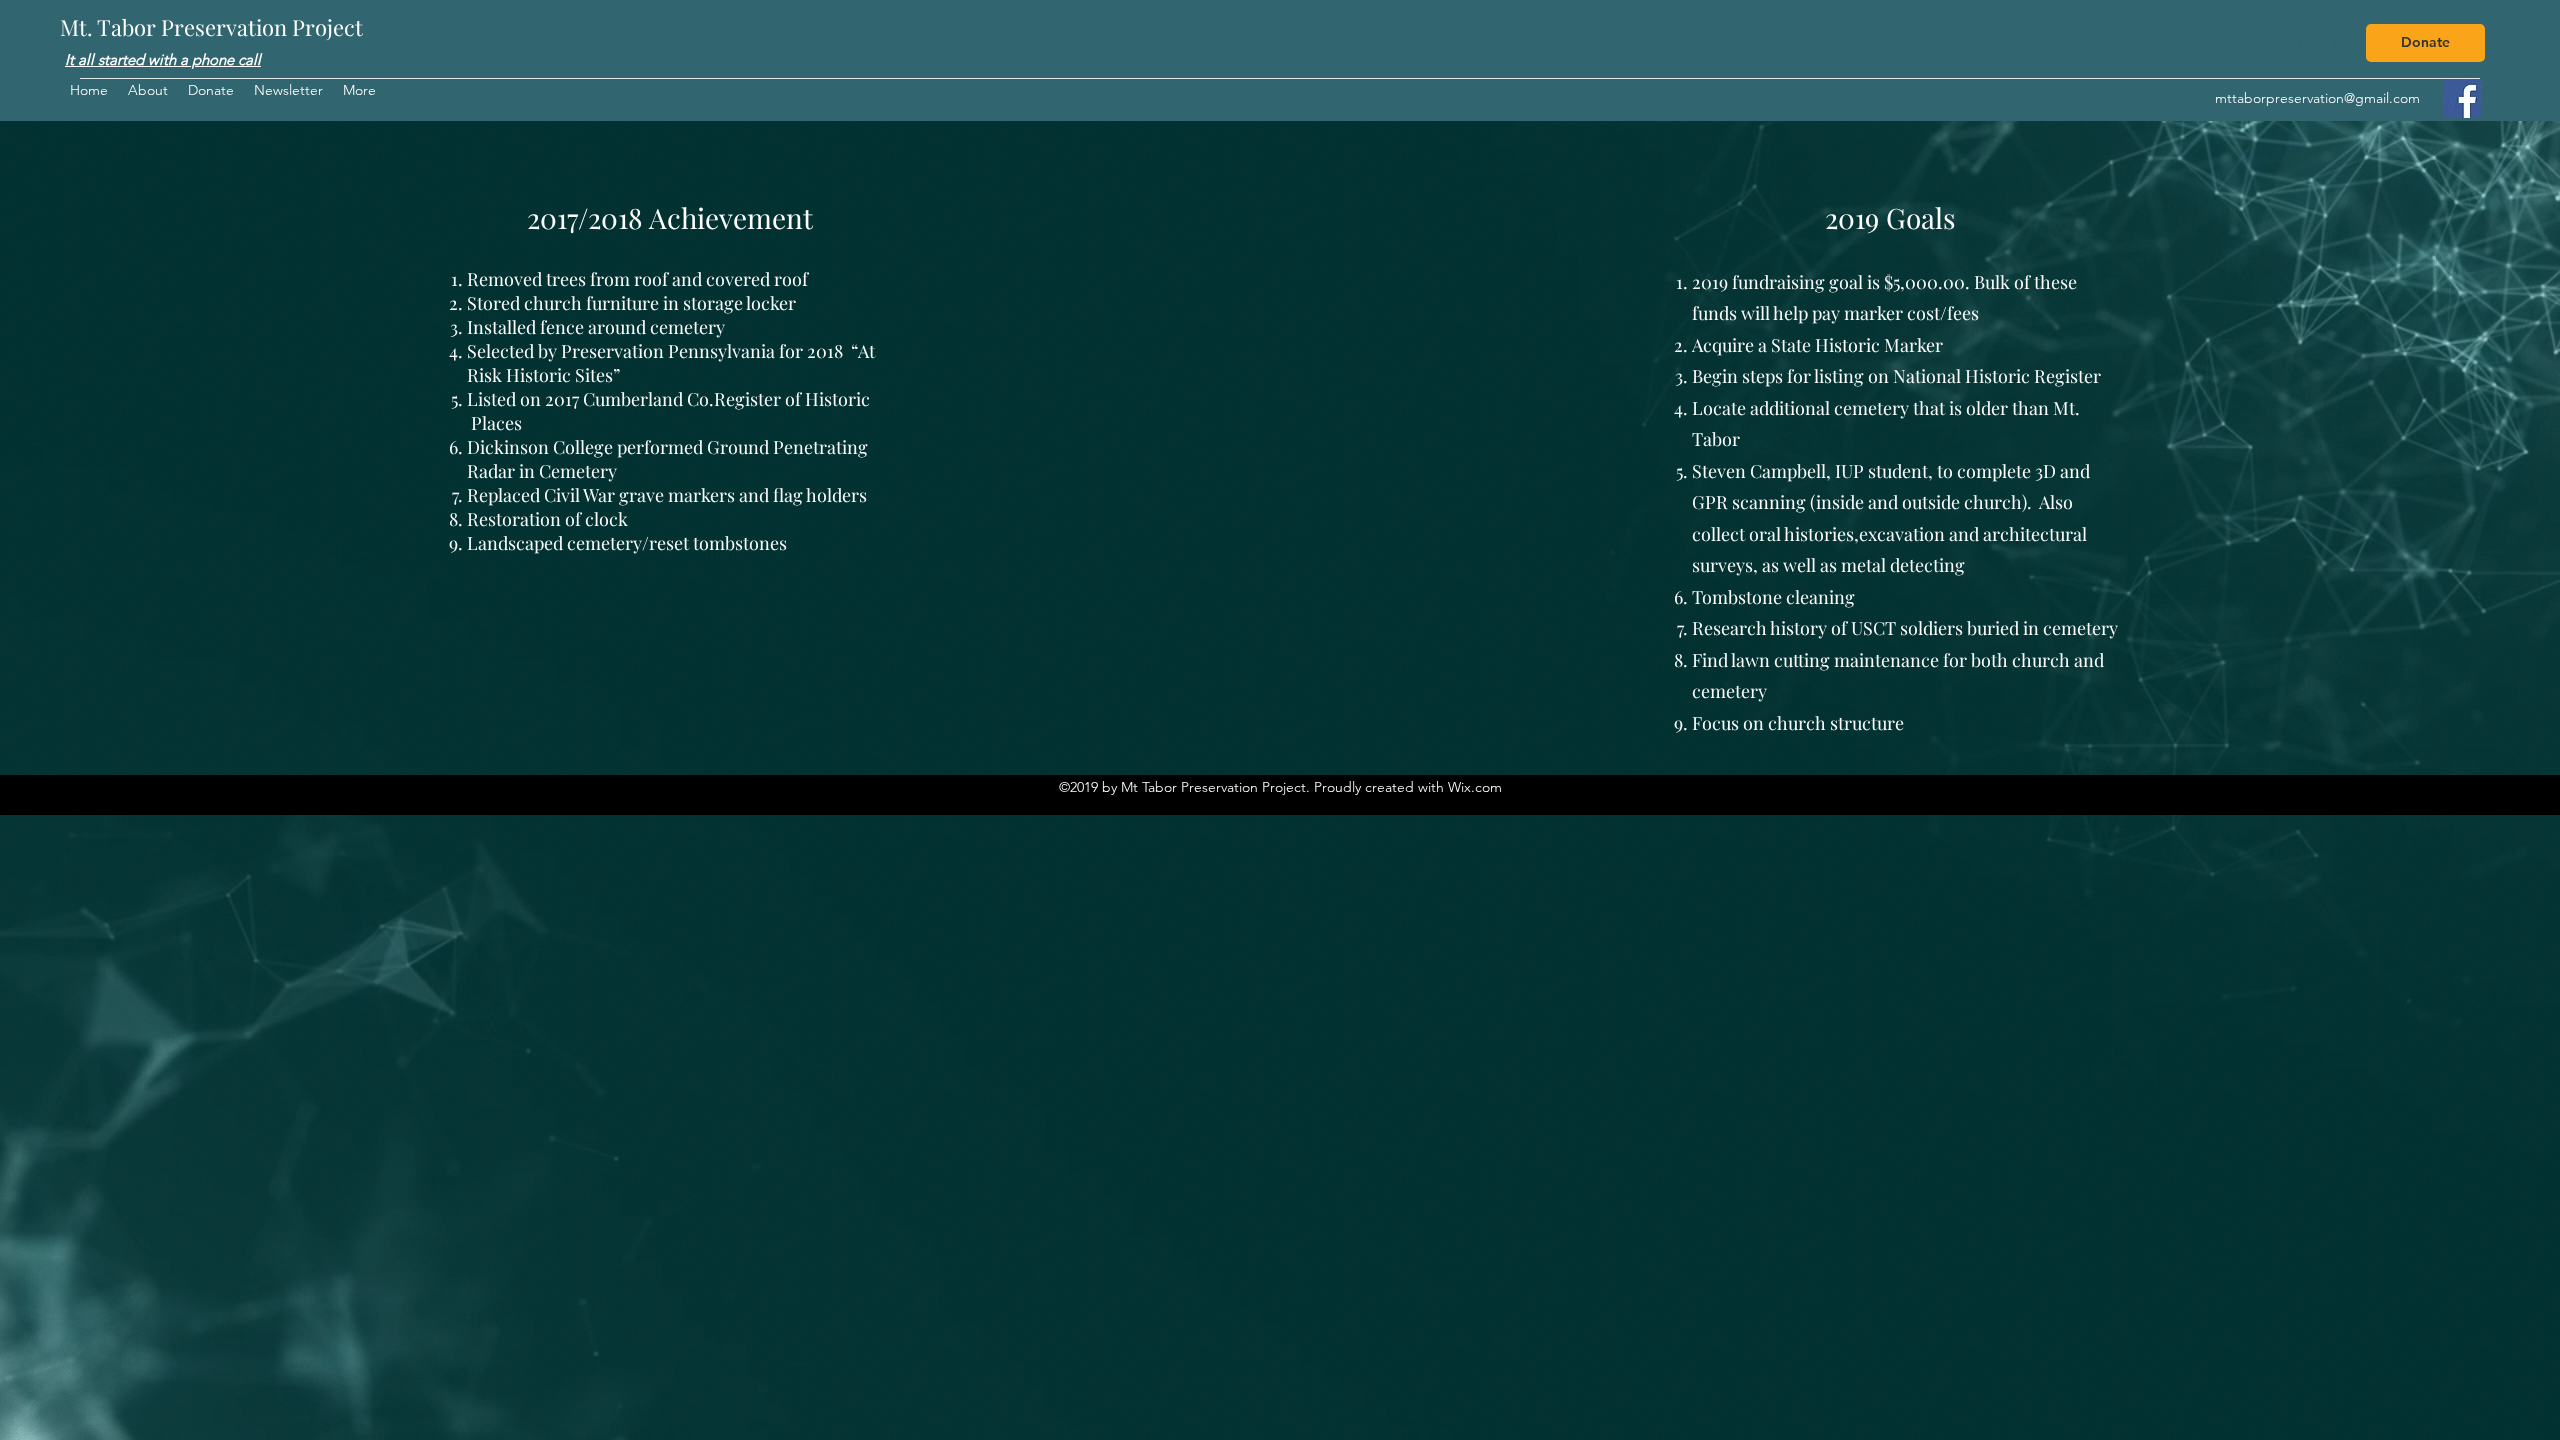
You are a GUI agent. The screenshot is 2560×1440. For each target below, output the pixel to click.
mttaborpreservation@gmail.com (2317, 98)
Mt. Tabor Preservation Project (211, 27)
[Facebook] (2462, 98)
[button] (359, 90)
